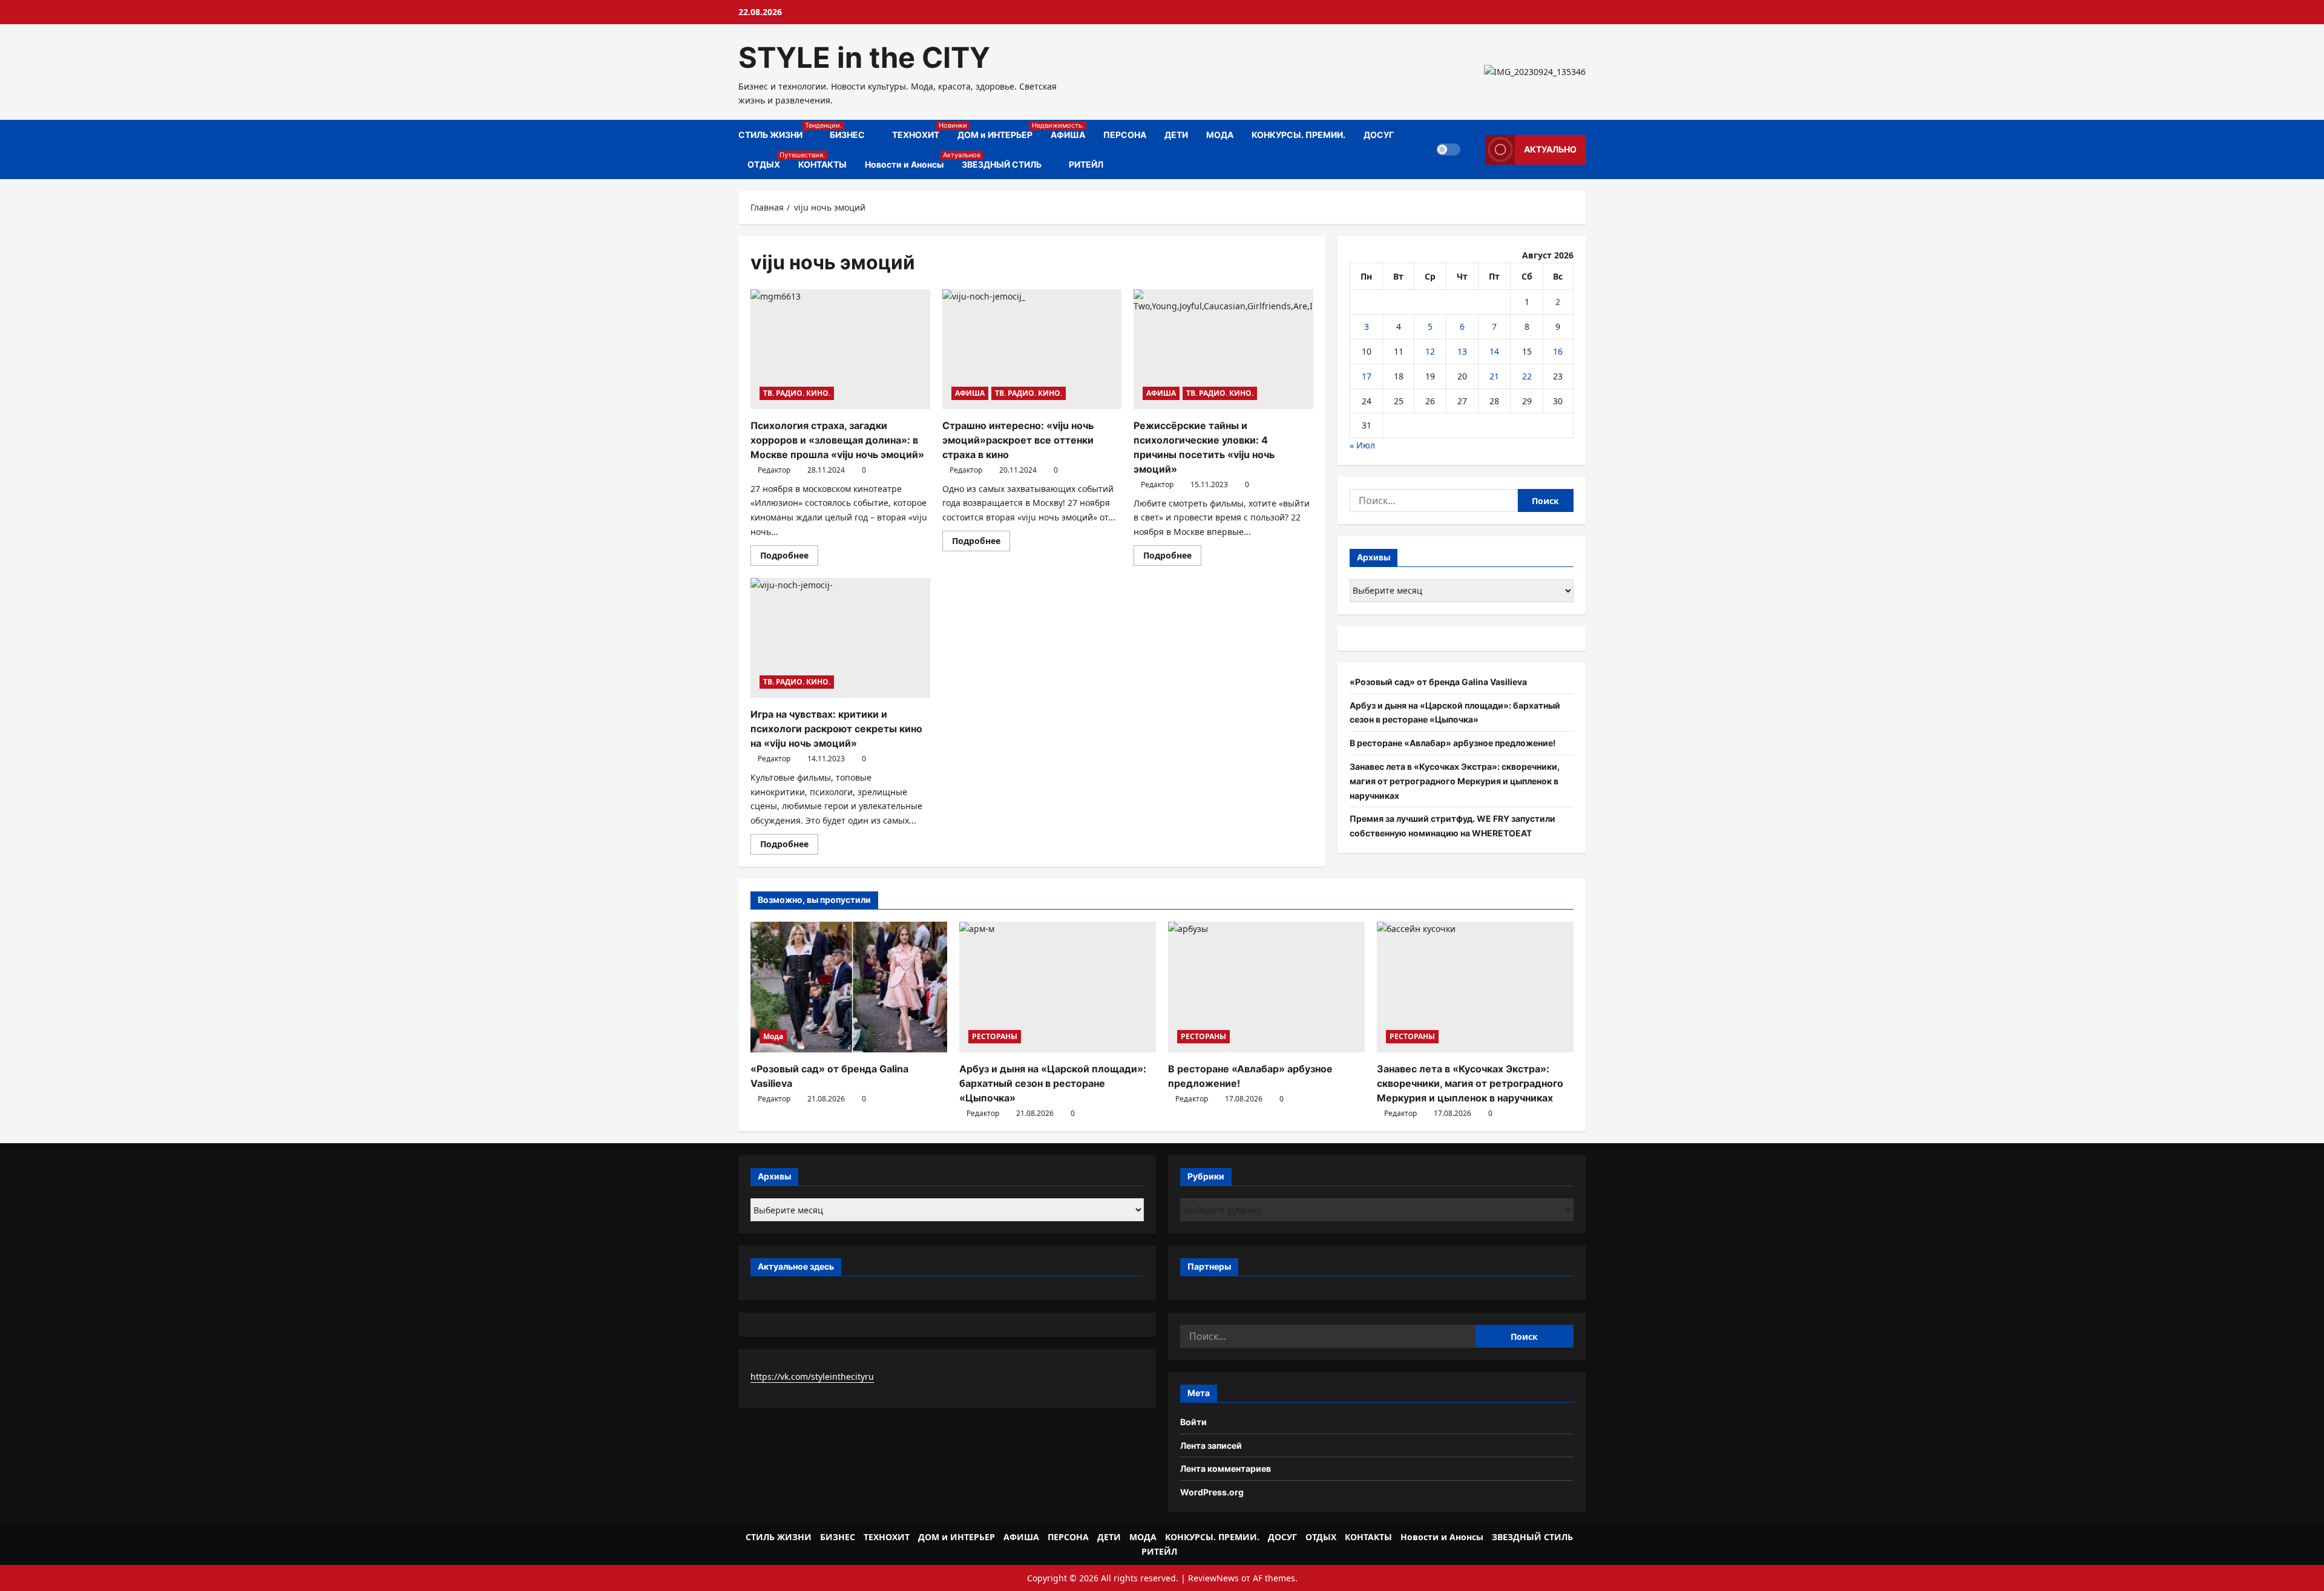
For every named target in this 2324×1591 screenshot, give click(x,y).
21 (1494, 376)
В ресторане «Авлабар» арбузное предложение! (1453, 743)
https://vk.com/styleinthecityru (812, 1376)
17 (1367, 376)
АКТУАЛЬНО (1550, 149)
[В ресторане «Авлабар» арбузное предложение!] (1266, 987)
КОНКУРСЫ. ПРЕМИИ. (1298, 135)
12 (1430, 351)
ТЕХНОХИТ (920, 130)
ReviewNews (1213, 1578)
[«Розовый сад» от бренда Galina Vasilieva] (849, 987)
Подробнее (789, 557)
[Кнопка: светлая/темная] (1448, 149)
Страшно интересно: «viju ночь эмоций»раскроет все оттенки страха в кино (1018, 440)
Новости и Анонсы (909, 160)
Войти (1193, 1422)
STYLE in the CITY (864, 57)
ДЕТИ (1176, 135)
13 (1462, 351)
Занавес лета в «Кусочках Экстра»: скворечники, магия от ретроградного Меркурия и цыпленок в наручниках (1455, 781)
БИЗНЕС (847, 135)
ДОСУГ (1379, 135)
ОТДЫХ (768, 160)
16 (1558, 351)
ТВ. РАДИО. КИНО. (797, 393)
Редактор (774, 470)
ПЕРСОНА (1125, 135)
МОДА (1220, 135)
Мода (773, 1036)
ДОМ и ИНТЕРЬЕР (1000, 130)
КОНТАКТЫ (822, 164)
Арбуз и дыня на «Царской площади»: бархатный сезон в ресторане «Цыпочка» (1053, 1083)
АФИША (1068, 135)
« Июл (1362, 445)
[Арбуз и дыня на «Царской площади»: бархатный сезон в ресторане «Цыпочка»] (1058, 987)
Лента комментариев (1226, 1468)
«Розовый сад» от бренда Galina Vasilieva (1438, 682)
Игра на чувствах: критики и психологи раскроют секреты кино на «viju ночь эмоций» (836, 729)
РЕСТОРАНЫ (995, 1036)
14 (1494, 351)
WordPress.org (1212, 1492)
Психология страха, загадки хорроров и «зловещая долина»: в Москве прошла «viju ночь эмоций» (837, 440)
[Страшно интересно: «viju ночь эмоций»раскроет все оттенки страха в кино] (1032, 349)
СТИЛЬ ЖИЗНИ (780, 130)
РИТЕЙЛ (1086, 164)
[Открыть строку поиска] (1473, 150)
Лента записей (1211, 1445)
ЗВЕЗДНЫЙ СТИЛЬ (1002, 164)
